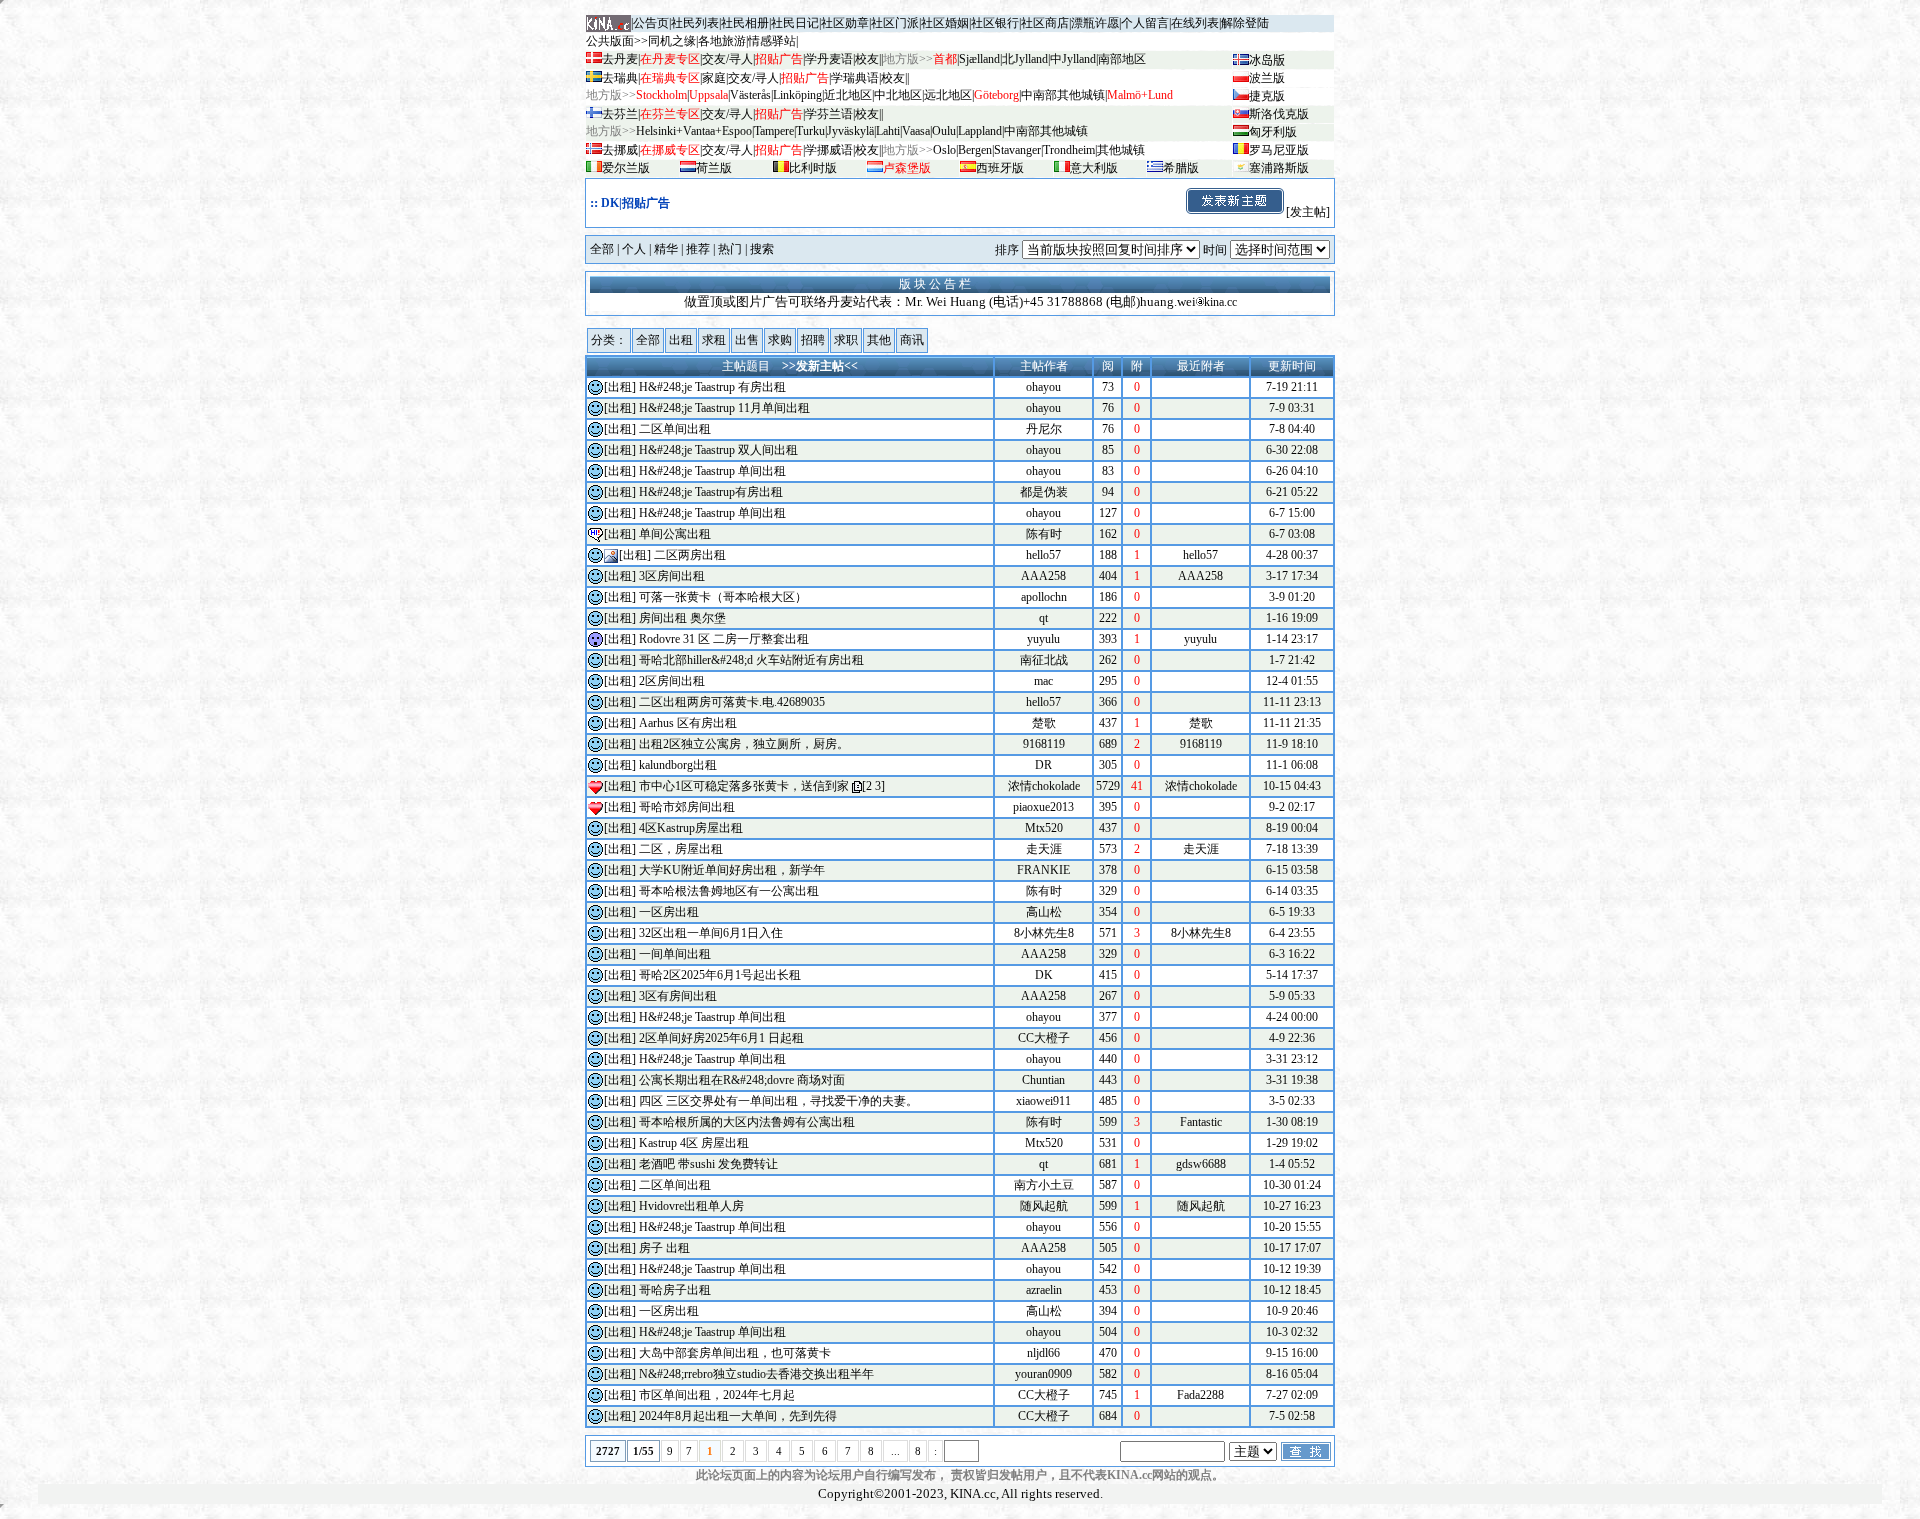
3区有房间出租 (678, 996)
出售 (747, 340)
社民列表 (695, 23)
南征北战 (1044, 660)
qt (1043, 618)
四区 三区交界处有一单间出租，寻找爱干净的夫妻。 (778, 1101)
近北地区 (848, 95)
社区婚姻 (945, 23)
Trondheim (1069, 150)
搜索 (762, 249)
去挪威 (620, 150)
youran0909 (1043, 1374)
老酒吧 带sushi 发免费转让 (708, 1164)
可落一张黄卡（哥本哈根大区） (723, 597)
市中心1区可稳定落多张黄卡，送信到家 (744, 786)
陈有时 (1044, 534)
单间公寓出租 (675, 534)
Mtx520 (1044, 828)
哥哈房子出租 (675, 1290)
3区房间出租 (672, 576)
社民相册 (745, 23)
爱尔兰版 (626, 168)
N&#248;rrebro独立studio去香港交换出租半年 (756, 1374)
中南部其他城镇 (1046, 131)
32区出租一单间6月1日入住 (711, 933)
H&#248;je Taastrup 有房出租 (712, 387)
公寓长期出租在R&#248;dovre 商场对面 (742, 1080)
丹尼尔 (1044, 429)
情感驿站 (772, 41)
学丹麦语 (829, 59)
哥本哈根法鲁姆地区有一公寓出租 (729, 891)
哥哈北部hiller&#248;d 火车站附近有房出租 (751, 660)
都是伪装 (1044, 492)
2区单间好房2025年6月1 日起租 (721, 1038)
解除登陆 (1245, 23)
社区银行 (995, 23)
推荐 (698, 249)
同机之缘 (672, 41)
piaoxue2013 (1043, 807)
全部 (602, 249)
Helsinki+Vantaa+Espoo (694, 131)
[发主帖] (1308, 212)
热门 (730, 249)
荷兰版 (714, 168)
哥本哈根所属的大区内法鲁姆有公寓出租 (747, 1122)
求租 (714, 340)
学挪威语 (829, 150)
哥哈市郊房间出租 (687, 807)
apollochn (1044, 597)
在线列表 (1195, 23)
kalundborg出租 (678, 765)
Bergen (975, 150)
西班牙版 (1000, 168)
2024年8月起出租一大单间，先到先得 (738, 1416)
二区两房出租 (690, 555)
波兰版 (1267, 78)
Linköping (797, 95)
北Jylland (1025, 59)
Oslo (944, 150)
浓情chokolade (1044, 786)
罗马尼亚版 (1279, 150)
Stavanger (1017, 150)
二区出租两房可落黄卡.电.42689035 (732, 702)
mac (1043, 681)
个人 (634, 249)
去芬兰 (620, 114)
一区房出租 (669, 912)
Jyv (850, 131)
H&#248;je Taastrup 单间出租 (712, 471)
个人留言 (1145, 23)
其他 (879, 340)
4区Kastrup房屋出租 (691, 828)
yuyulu (1043, 639)
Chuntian (1043, 1080)
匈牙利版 (1273, 132)
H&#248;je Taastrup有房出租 (711, 492)
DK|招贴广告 (635, 203)
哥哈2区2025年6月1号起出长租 (720, 975)
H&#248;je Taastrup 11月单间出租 (724, 408)
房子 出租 (664, 1248)
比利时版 (813, 168)
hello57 (1043, 555)
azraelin (1044, 1290)
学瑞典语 (855, 78)
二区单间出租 (675, 429)
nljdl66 (1043, 1353)
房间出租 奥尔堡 (682, 618)
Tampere (774, 131)
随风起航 (1044, 1206)
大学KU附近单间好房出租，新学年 (732, 870)
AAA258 (1043, 576)
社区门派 (895, 23)
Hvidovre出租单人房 (691, 1206)
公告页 (651, 23)
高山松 (1044, 912)
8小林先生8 (1044, 933)
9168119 (1044, 744)
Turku (810, 131)
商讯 (912, 340)
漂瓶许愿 (1095, 23)
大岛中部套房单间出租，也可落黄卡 (735, 1353)
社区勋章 (845, 23)
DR (1043, 765)
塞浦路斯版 (1279, 168)
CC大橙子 (1044, 1038)
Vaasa (916, 131)
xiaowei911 (1043, 1101)
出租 (681, 340)
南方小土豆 (1044, 1185)
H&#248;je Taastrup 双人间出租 (718, 450)
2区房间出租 (672, 681)
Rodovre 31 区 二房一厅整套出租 (724, 639)
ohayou (1043, 387)
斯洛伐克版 (1279, 114)
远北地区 (948, 95)
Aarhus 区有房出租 (688, 723)
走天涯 (1044, 849)
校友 (867, 59)
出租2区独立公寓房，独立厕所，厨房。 (744, 744)
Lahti (888, 131)
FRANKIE (1043, 870)
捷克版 (1267, 96)
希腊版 (1181, 168)
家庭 (714, 78)
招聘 (813, 340)
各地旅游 (722, 41)
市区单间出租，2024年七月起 (717, 1395)
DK (1044, 975)
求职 (846, 340)
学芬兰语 (829, 114)
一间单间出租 (675, 954)
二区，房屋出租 (681, 849)
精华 (666, 249)
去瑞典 (620, 78)
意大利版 (1094, 168)
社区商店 (1045, 23)
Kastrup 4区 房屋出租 (694, 1143)
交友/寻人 (727, 59)
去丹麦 (620, 59)
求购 (780, 340)
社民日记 (795, 23)
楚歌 (1044, 723)
